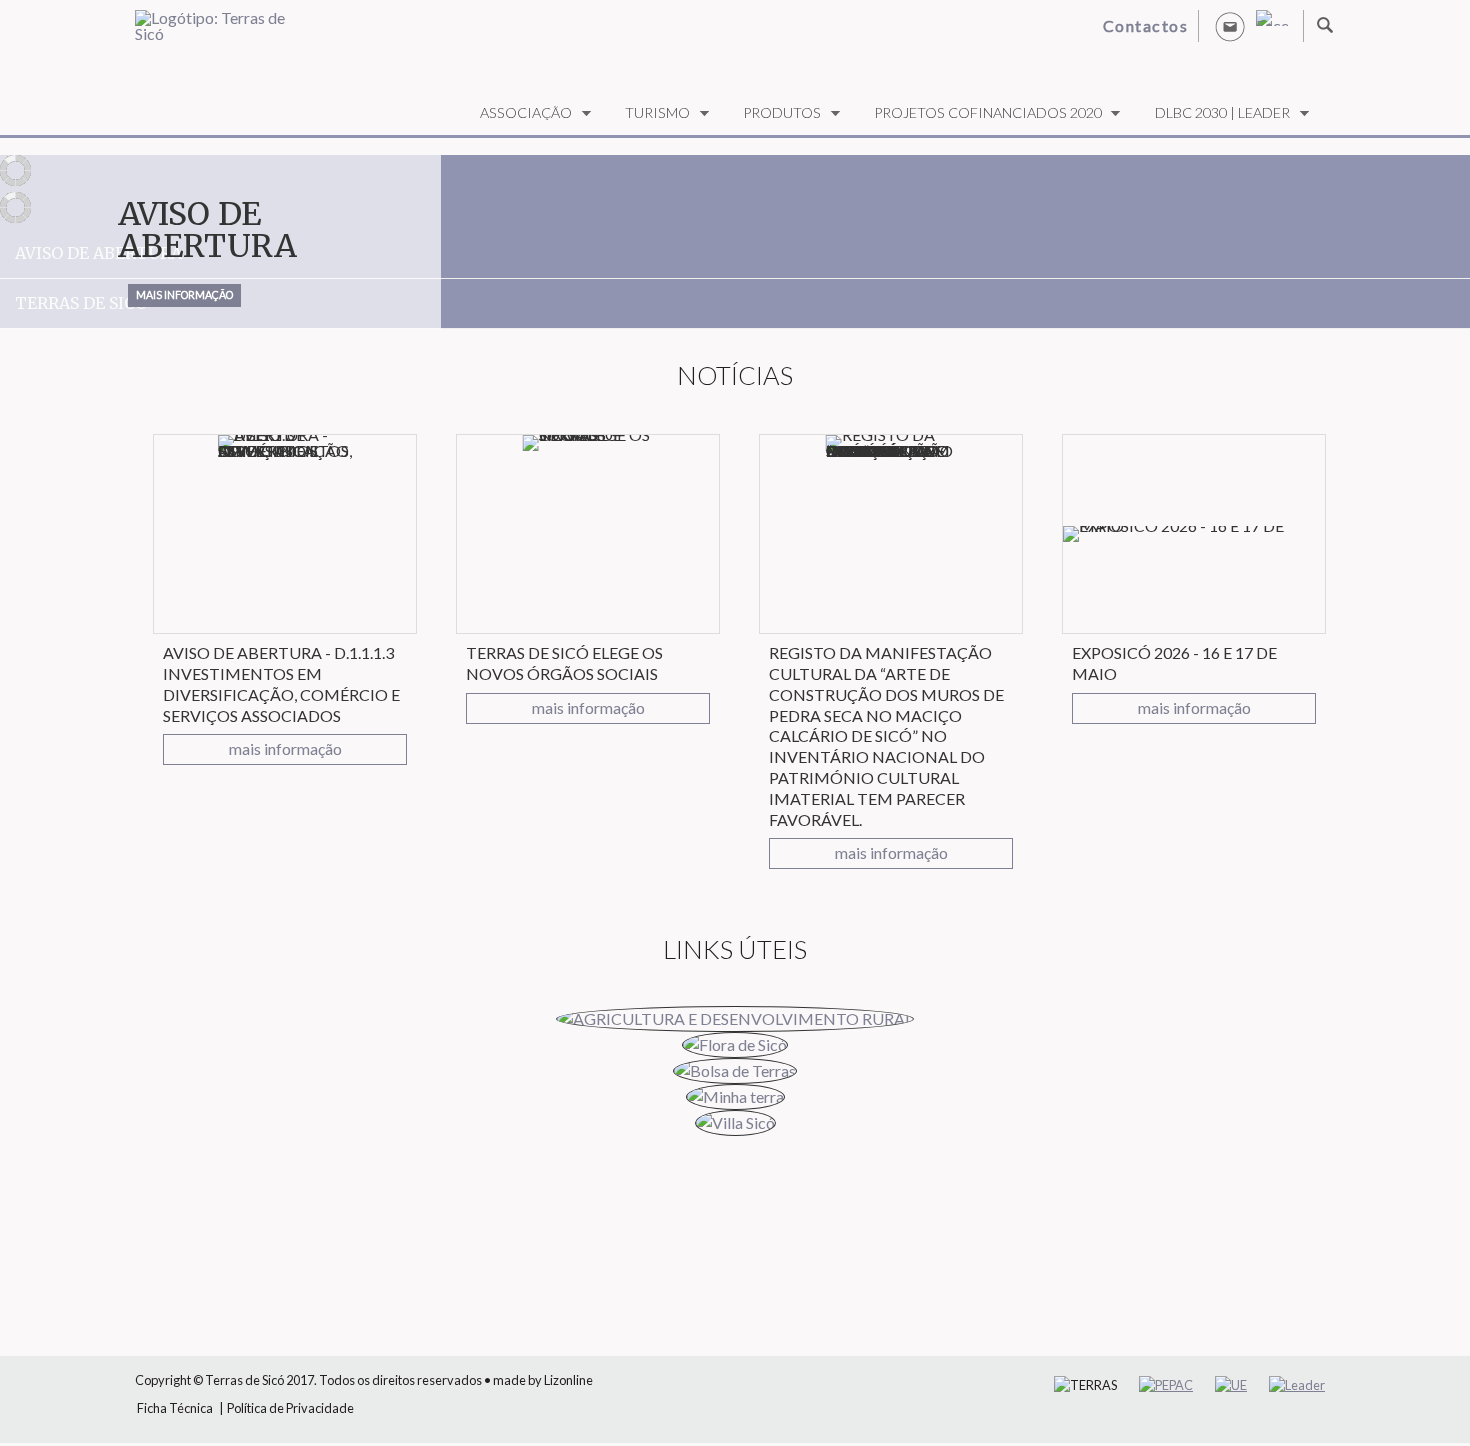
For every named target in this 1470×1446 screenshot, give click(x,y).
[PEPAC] (1166, 1385)
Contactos (1146, 25)
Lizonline (568, 1380)
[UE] (1231, 1385)
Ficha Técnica (175, 1408)
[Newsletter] (1230, 26)
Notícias (735, 375)
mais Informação (180, 298)
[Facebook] (1272, 18)
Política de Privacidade (290, 1408)
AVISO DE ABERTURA (207, 230)
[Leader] (1297, 1385)
